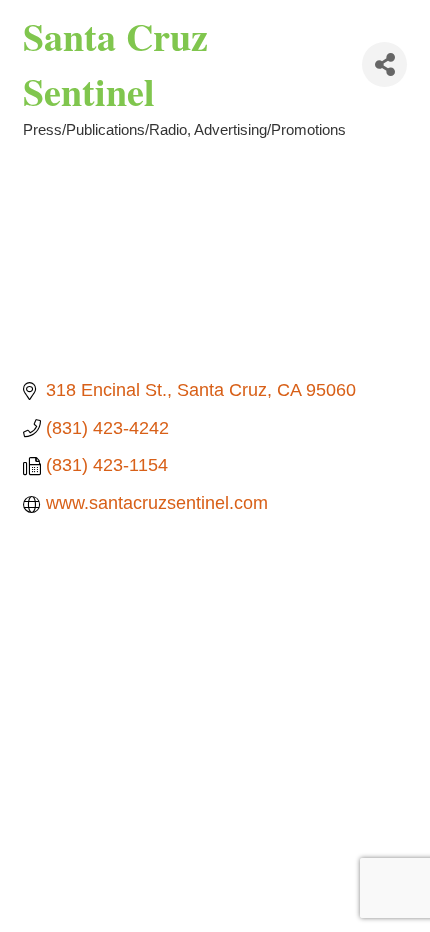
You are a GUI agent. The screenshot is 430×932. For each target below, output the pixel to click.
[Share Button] (384, 64)
